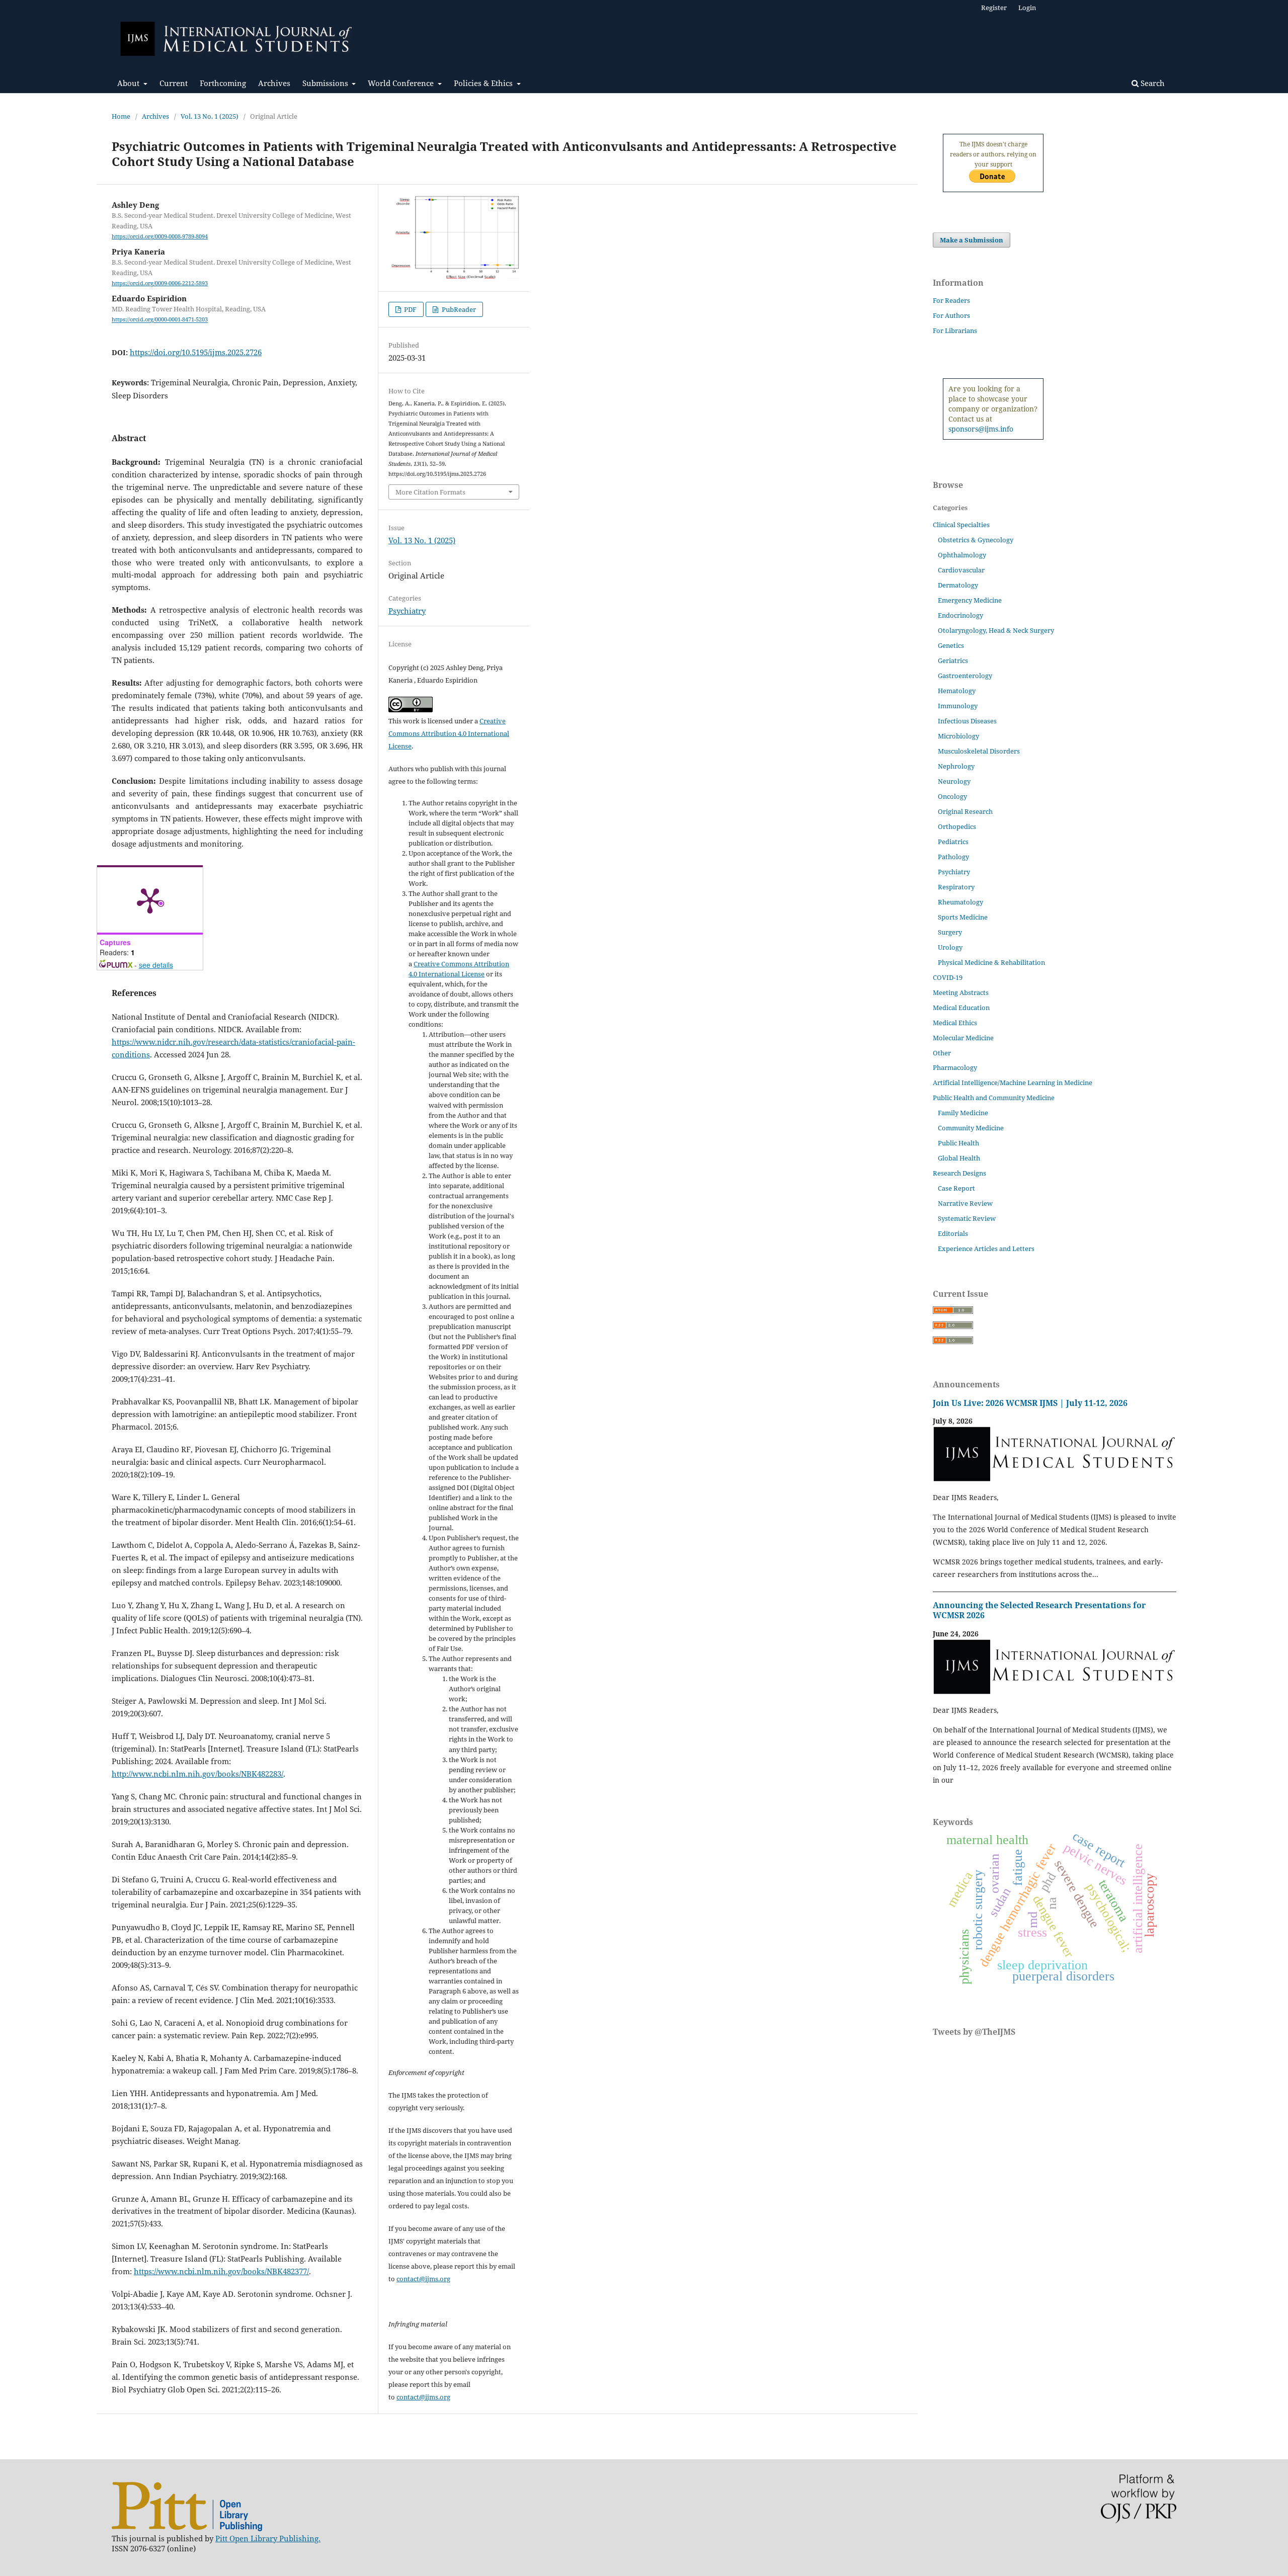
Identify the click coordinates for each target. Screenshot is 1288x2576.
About (129, 83)
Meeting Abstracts (961, 992)
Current (174, 83)
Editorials (953, 1233)
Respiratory (956, 887)
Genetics (951, 645)
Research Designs (959, 1173)
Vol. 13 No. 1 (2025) (210, 116)
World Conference (402, 83)
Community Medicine (971, 1128)
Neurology (954, 781)
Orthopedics (957, 826)
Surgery (950, 932)
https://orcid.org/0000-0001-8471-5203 (160, 320)
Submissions (326, 83)
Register (994, 8)
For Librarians (955, 330)
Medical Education (961, 1008)
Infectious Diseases (967, 721)
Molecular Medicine (963, 1038)
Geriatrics (953, 660)
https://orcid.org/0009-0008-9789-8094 (160, 236)
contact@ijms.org (423, 2279)
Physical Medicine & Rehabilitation (991, 962)
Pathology (953, 857)
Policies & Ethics (484, 83)
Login (1027, 8)
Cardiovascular (961, 570)
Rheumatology (960, 902)
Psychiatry (407, 611)
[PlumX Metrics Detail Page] (150, 900)
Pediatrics (953, 842)
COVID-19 (948, 977)
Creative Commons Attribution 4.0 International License (449, 733)
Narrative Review (965, 1203)
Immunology (958, 706)
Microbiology (958, 736)
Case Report (956, 1188)
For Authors (951, 315)
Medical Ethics (955, 1023)
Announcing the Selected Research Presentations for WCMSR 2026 (1039, 1610)
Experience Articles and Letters (986, 1249)
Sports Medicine (963, 917)
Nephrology (956, 766)
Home (121, 116)
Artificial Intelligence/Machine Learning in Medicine (1013, 1083)
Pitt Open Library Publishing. (268, 2538)
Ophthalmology (962, 555)
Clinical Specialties (961, 525)
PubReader (458, 309)
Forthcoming (223, 83)
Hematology (957, 691)
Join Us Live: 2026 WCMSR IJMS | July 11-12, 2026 (1030, 1403)
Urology (950, 947)
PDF (410, 309)
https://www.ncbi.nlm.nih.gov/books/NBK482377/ (221, 2271)
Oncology (952, 796)
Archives (274, 83)
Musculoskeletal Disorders (979, 751)
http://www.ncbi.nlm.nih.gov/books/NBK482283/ (197, 1774)
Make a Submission (972, 240)
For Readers (951, 300)
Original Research (965, 811)
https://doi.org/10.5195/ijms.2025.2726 (196, 352)
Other (942, 1053)
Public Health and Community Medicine (994, 1098)
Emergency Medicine (970, 600)
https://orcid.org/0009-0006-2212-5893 (160, 283)
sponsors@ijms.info (981, 429)
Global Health (959, 1158)
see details (156, 965)
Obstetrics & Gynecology (976, 540)
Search (1152, 83)
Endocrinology (960, 615)
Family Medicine (963, 1113)
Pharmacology (955, 1067)
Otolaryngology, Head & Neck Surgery (996, 630)
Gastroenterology (965, 676)
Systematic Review (967, 1218)
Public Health (958, 1143)
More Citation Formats (430, 492)
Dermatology (958, 585)
